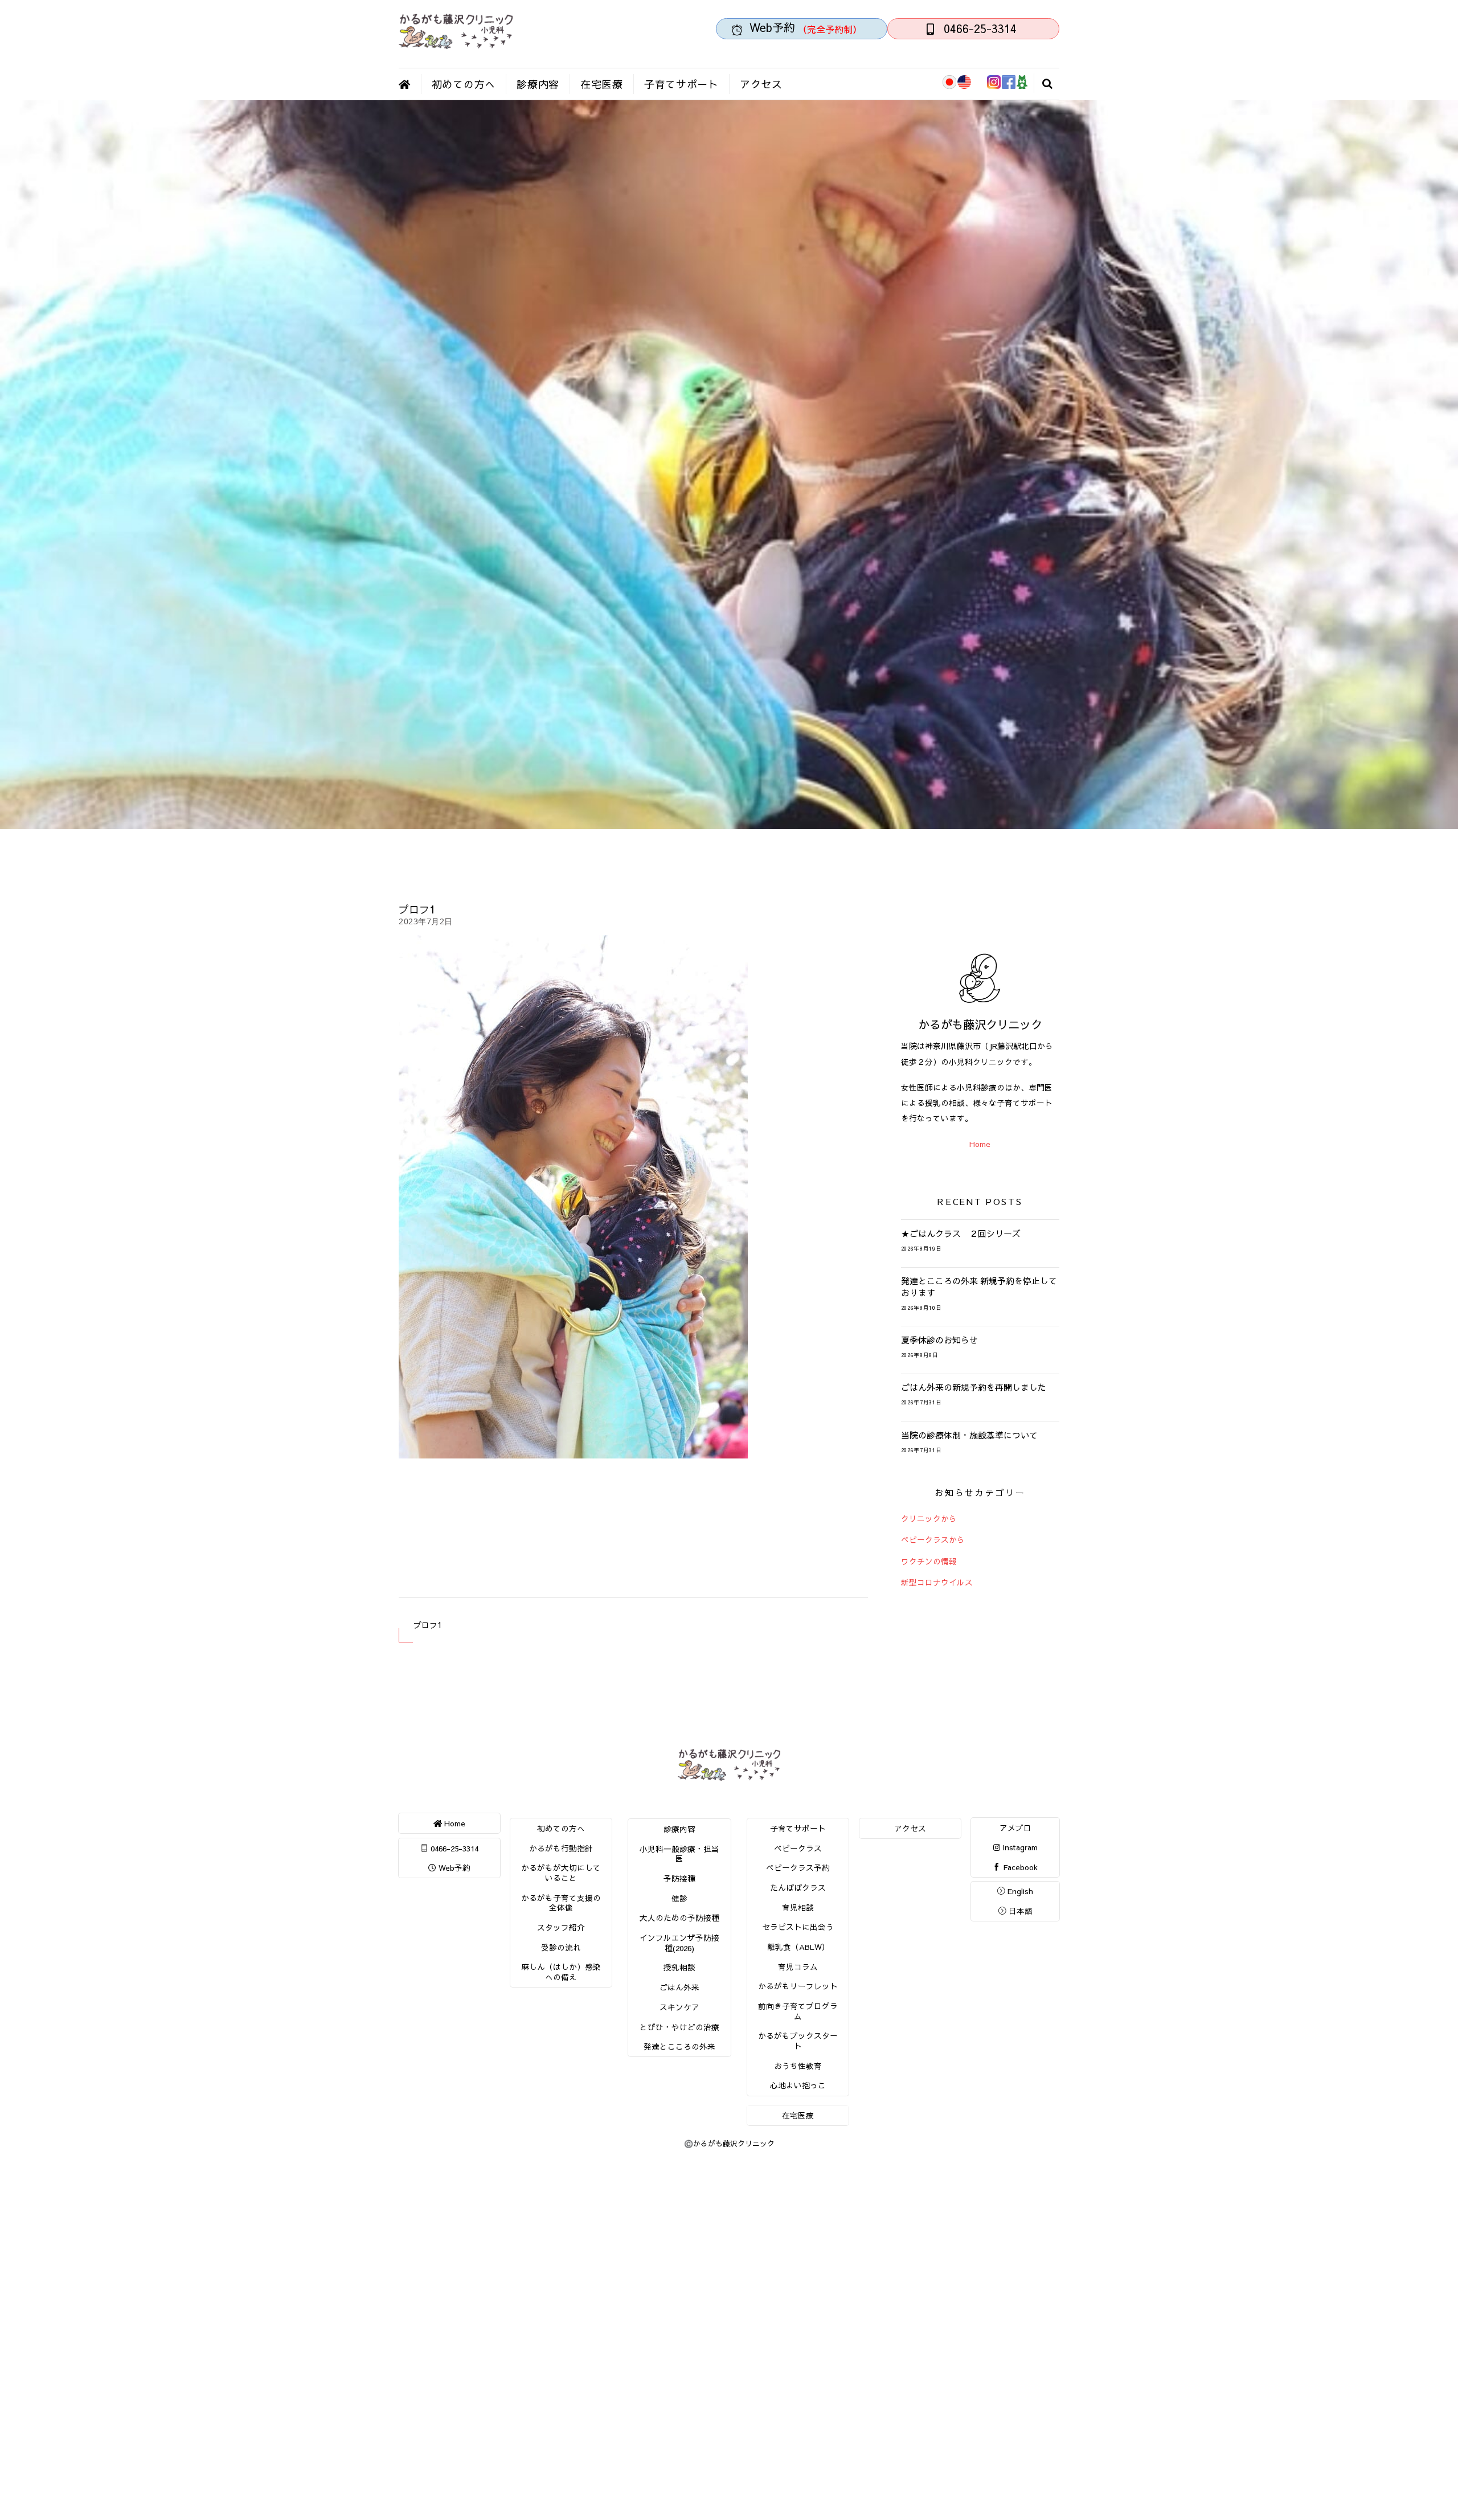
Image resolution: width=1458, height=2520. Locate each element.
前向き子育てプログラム (798, 2011)
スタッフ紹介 (561, 1927)
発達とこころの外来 (679, 2046)
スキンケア (679, 2007)
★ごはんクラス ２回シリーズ (961, 1234)
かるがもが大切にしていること (561, 1873)
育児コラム (798, 1967)
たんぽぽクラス (798, 1888)
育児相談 (798, 1908)
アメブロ (1015, 1828)
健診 (679, 1898)
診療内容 (538, 84)
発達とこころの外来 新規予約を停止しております (979, 1286)
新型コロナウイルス (937, 1582)
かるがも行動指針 (561, 1848)
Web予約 (453, 1868)
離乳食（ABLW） (798, 1947)
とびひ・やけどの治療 (679, 2027)
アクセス (761, 84)
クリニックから (929, 1519)
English (1019, 1891)
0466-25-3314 (453, 1848)
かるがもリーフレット (798, 1986)
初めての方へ (464, 84)
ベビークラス (798, 1848)
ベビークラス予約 (798, 1868)
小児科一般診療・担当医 (679, 1854)
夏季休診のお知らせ (939, 1340)
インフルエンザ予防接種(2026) (679, 1943)
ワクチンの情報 (929, 1561)
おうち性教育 (798, 2066)
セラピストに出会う (798, 1927)
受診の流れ (561, 1947)
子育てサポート (681, 84)
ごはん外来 (679, 1987)
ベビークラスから (933, 1540)
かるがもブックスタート (798, 2041)
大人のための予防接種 (679, 1918)
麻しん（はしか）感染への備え (561, 1972)
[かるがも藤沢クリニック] (456, 44)
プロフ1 (417, 909)
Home (980, 1144)
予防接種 (679, 1878)
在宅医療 (602, 84)
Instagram (1019, 1847)
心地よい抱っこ (798, 2085)
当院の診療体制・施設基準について (969, 1435)
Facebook (1019, 1867)
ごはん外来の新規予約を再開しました (974, 1387)
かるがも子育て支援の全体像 (561, 1903)
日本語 (1019, 1911)
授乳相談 (679, 1967)
